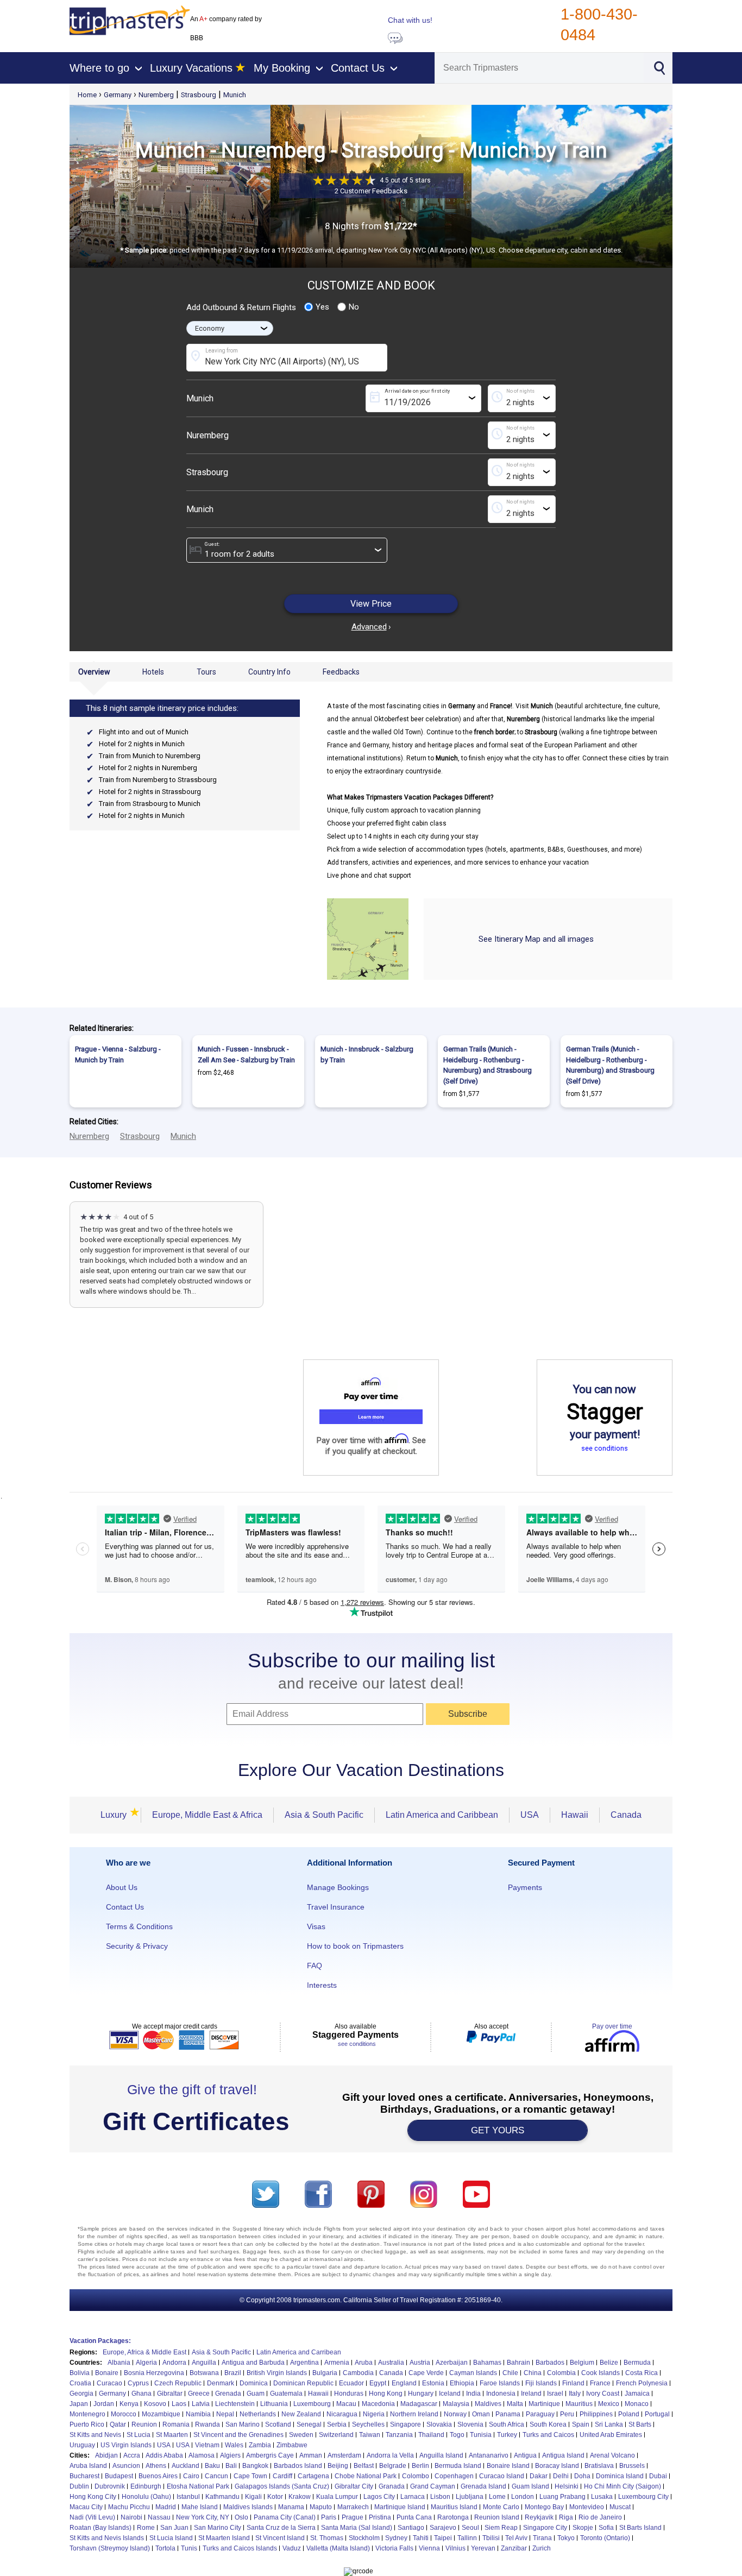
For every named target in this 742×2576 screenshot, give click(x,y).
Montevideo (587, 2507)
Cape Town (250, 2476)
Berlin (420, 2466)
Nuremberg (156, 95)
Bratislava (599, 2466)
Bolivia (80, 2373)
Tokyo (566, 2538)
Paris (329, 2517)
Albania (119, 2363)
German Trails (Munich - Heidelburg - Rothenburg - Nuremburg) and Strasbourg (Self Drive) (488, 1065)
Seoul (470, 2528)
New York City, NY (203, 2517)
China (533, 2373)
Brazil (233, 2373)
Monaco (637, 2404)
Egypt (378, 2383)
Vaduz (292, 2548)
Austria (420, 2363)
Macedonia (378, 2404)
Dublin (79, 2486)
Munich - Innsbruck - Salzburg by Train (367, 1054)
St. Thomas (327, 2538)
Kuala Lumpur (337, 2497)
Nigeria (374, 2414)
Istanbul (188, 2497)
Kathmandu (222, 2497)
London (523, 2497)
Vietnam (207, 2445)
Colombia (561, 2373)
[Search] (659, 67)
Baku (212, 2466)
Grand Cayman (433, 2486)
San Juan (174, 2528)
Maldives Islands (248, 2507)
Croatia (80, 2383)
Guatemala (286, 2394)
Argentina (304, 2363)
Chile (510, 2373)
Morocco (124, 2414)
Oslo (241, 2517)
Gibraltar (170, 2394)
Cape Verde (426, 2373)
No (354, 307)
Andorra (174, 2363)
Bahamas (487, 2363)
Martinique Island (400, 2507)
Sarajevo (443, 2528)
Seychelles (368, 2424)
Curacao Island (502, 2476)
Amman (311, 2455)
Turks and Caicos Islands (240, 2548)
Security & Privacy (137, 1946)
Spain (581, 2424)
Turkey (507, 2435)
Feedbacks (341, 672)
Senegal (309, 2424)
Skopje (583, 2528)
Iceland (450, 2394)
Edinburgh (146, 2486)
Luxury (115, 1815)
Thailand (431, 2435)
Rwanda (207, 2424)
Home (87, 95)
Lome (497, 2497)
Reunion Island (497, 2517)
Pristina (380, 2517)
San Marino (243, 2424)
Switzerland (336, 2435)
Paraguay (540, 2414)
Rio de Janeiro (600, 2517)
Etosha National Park (198, 2486)
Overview (94, 672)
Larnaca (413, 2497)
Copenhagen (454, 2476)
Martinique (544, 2404)
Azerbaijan (452, 2363)
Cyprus (138, 2383)
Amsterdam (344, 2455)
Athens (156, 2466)
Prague (353, 2517)
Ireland (531, 2394)
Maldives (488, 2404)
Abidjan (106, 2455)
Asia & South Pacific (324, 1815)
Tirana (542, 2538)
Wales (234, 2445)
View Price (371, 604)
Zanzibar (514, 2548)
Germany (118, 95)
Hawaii (575, 1815)
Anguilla (204, 2363)
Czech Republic (178, 2383)
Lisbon (440, 2497)
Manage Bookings (338, 1887)
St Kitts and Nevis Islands (107, 2538)
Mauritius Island (454, 2507)
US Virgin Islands (126, 2445)
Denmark (221, 2383)
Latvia (201, 2404)
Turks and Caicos (548, 2435)
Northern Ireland (414, 2414)
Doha (582, 2476)
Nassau (159, 2517)
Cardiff (282, 2476)
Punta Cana (414, 2517)
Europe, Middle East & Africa (207, 1815)
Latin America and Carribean (299, 2352)
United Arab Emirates (611, 2435)
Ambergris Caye (270, 2455)
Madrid (166, 2507)
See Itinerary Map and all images (536, 939)
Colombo (416, 2476)
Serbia (337, 2424)
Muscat (620, 2507)
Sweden (301, 2435)
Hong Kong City (93, 2497)
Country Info (269, 672)
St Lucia (139, 2435)
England (404, 2383)
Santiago (411, 2528)
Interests (322, 1985)
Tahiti (421, 2538)
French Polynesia (642, 2383)
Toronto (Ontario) (605, 2538)
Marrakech (353, 2507)
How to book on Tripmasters (355, 1946)
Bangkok (255, 2466)
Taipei (443, 2538)
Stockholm (364, 2538)
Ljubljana (470, 2497)
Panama (508, 2414)
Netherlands (258, 2414)
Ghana (142, 2394)
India (473, 2394)
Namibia (198, 2414)
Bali (231, 2466)
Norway (455, 2414)
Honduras (349, 2394)
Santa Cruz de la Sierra (281, 2528)
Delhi (561, 2476)
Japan (79, 2404)
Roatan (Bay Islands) (100, 2528)
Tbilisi (491, 2538)
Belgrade (393, 2466)
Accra (132, 2455)
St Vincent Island (280, 2538)
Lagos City (379, 2497)
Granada (392, 2486)
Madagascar (419, 2404)
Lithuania (274, 2404)
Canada (626, 1815)
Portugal (657, 2414)
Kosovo (155, 2404)
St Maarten (172, 2435)
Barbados (550, 2363)
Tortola (165, 2548)
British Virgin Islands (277, 2373)
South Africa (507, 2424)
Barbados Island (298, 2466)
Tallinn (467, 2538)
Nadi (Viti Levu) (92, 2517)
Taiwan (370, 2435)
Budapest (119, 2476)
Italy (575, 2394)
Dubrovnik (110, 2486)
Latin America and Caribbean (442, 1815)
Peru (567, 2414)
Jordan (104, 2404)
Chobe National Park (366, 2476)
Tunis (189, 2548)
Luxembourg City (643, 2497)
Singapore (405, 2424)
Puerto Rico (87, 2424)
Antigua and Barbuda (253, 2363)
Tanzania (399, 2435)
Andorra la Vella (390, 2455)
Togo (457, 2435)
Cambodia (358, 2373)
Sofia (606, 2528)
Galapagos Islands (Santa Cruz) (282, 2486)
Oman (481, 2414)
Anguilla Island (441, 2455)
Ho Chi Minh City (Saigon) (622, 2486)
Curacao (109, 2383)
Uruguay (82, 2445)
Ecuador (351, 2383)
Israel (555, 2394)
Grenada (228, 2394)
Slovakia (439, 2424)
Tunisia (481, 2435)
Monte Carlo (501, 2507)
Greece (199, 2394)
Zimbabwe (292, 2445)
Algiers (230, 2455)
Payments (525, 1887)
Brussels (632, 2466)
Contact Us (125, 1907)
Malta (515, 2404)
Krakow (300, 2497)
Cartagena (313, 2476)
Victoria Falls (394, 2548)
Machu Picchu (129, 2507)
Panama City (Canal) (285, 2517)
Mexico (609, 2404)
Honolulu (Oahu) (146, 2497)
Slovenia (470, 2424)
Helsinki (567, 2486)
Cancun (216, 2476)
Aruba (364, 2363)
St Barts (640, 2424)
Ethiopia (462, 2383)
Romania (176, 2424)
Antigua (525, 2455)
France (600, 2383)
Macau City (86, 2507)
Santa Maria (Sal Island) (357, 2528)
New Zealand (301, 2414)
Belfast (364, 2466)
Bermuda (637, 2363)
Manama (291, 2507)
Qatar (118, 2424)
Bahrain (518, 2363)
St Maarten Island (224, 2538)
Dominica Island (620, 2476)
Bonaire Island (508, 2466)
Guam (256, 2394)
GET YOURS (498, 2130)
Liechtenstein (235, 2404)
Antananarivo (489, 2455)
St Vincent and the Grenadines (238, 2435)
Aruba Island (88, 2466)
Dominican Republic (303, 2383)
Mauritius (579, 2404)
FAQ (315, 1966)
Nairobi (131, 2517)
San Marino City (218, 2528)
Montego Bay (544, 2507)
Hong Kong (386, 2394)
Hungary (421, 2394)
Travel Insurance (336, 1907)
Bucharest (84, 2476)
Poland (629, 2414)
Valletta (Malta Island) (338, 2548)
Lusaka (602, 2497)
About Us (122, 1887)
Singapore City (545, 2528)
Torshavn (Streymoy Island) (110, 2548)
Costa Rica (642, 2373)
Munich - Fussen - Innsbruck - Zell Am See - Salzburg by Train (246, 1054)
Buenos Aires (158, 2476)
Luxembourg (312, 2404)
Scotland (278, 2424)
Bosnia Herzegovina (154, 2373)
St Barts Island (640, 2528)
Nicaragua (342, 2414)
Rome (146, 2528)
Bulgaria (325, 2373)
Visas (316, 1926)
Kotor (275, 2497)
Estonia (433, 2383)
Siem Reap (501, 2528)
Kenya (129, 2404)
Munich (235, 95)
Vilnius (455, 2548)
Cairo (191, 2476)
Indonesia (501, 2394)
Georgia (81, 2394)
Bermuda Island (458, 2466)
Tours (206, 672)
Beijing (338, 2466)
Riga (566, 2517)
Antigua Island (563, 2455)
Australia (391, 2363)
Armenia (337, 2363)
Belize (609, 2363)
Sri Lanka (609, 2424)
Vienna (429, 2548)
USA (530, 1815)
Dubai (658, 2476)
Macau (346, 2404)
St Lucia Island (171, 2538)
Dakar (539, 2476)
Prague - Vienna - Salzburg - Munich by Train (118, 1054)
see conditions (605, 1448)
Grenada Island (483, 2486)
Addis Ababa (164, 2455)
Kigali (253, 2497)
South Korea (548, 2424)
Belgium (582, 2363)
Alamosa (202, 2455)
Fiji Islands (541, 2383)
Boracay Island (557, 2466)
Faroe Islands (500, 2383)
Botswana (204, 2373)
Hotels (153, 672)
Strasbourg (199, 95)
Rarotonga (453, 2517)
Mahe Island (200, 2507)
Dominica (254, 2383)
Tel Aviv (516, 2538)
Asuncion (126, 2466)
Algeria (146, 2363)
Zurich (542, 2548)
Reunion (144, 2424)
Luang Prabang (562, 2497)
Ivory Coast (603, 2394)
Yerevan (483, 2548)
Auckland (185, 2466)
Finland (573, 2383)
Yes (322, 307)
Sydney (396, 2538)
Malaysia (456, 2404)
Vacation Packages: (100, 2341)
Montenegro (87, 2414)
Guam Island (530, 2486)
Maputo (321, 2507)
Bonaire (107, 2373)
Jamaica (637, 2394)
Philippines (596, 2414)
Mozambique (161, 2414)
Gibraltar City (354, 2486)
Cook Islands (600, 2373)
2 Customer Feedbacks (371, 191)
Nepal (225, 2414)
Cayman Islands (473, 2373)
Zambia (260, 2445)
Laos (179, 2404)
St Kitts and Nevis (95, 2435)
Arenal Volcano (612, 2455)
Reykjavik (539, 2517)
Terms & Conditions (139, 1926)
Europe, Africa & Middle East (144, 2352)
